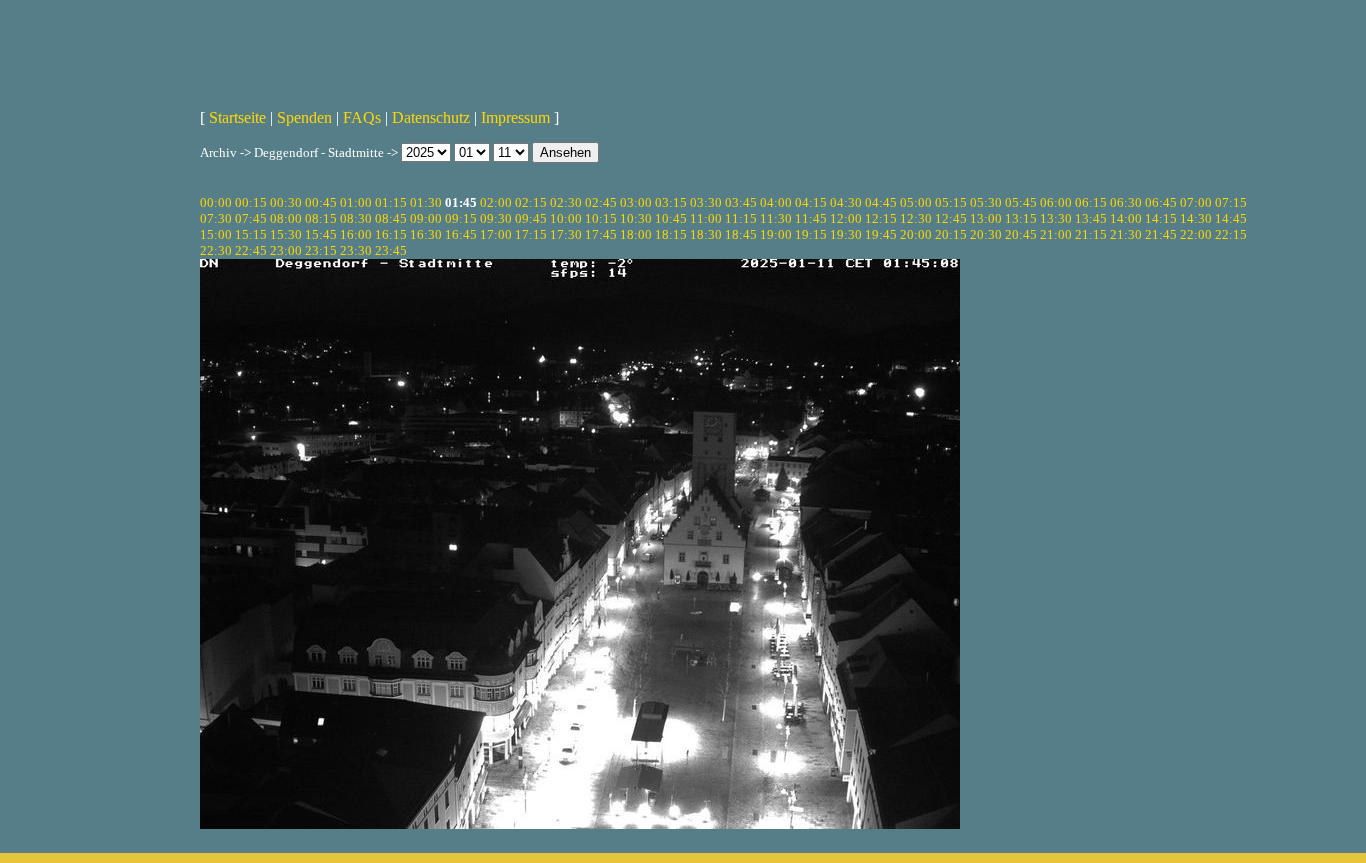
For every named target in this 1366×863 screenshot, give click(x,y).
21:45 (1161, 234)
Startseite (237, 117)
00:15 (251, 202)
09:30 (496, 218)
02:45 (601, 202)
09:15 (461, 218)
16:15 (391, 234)
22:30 (216, 250)
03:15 (671, 202)
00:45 (321, 202)
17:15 (531, 234)
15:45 (321, 234)
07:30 (216, 218)
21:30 (1126, 234)
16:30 (426, 234)
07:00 (1196, 202)
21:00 (1056, 234)
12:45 (951, 218)
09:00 (426, 218)
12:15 (881, 218)
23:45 (391, 250)
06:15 (1091, 202)
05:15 (951, 202)
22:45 (251, 250)
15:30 (286, 234)
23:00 (286, 250)
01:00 (356, 202)
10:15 (601, 218)
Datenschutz (431, 117)
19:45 (881, 234)
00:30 (286, 202)
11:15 (741, 218)
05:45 (1021, 202)
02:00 (496, 202)
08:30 (356, 218)
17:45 (601, 234)
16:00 (356, 234)
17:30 (566, 234)
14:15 (1161, 218)
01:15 (391, 202)
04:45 (881, 202)
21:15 (1091, 234)
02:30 (566, 202)
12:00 (846, 218)
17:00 (496, 234)
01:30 (426, 202)
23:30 (356, 250)
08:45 (391, 218)
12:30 (916, 218)
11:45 (811, 218)
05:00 (916, 202)
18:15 (671, 234)
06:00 (1056, 202)
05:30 (986, 202)
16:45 (461, 234)
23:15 (321, 250)
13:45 (1091, 218)
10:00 (566, 218)
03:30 (706, 202)
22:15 (1231, 234)
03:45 (741, 202)
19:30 (846, 234)
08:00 (286, 218)
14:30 (1196, 218)
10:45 (671, 218)
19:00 (776, 234)
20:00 (916, 234)
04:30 (846, 202)
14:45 (1231, 218)
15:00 (216, 234)
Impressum (515, 117)
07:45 (251, 218)
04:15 (811, 202)
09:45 (531, 218)
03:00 (636, 202)
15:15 (251, 234)
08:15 (321, 218)
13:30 (1056, 218)
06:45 (1161, 202)
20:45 (1021, 234)
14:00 (1126, 218)
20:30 (986, 234)
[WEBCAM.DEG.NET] (683, 47)
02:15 (531, 202)
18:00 (636, 234)
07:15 (1231, 202)
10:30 (636, 218)
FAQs (362, 117)
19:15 (811, 234)
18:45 (741, 234)
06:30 (1126, 202)
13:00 (986, 218)
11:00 (706, 218)
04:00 (776, 202)
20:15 (951, 234)
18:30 (706, 234)
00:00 (216, 202)
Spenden (304, 117)
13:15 (1021, 218)
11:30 (776, 218)
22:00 (1196, 234)
